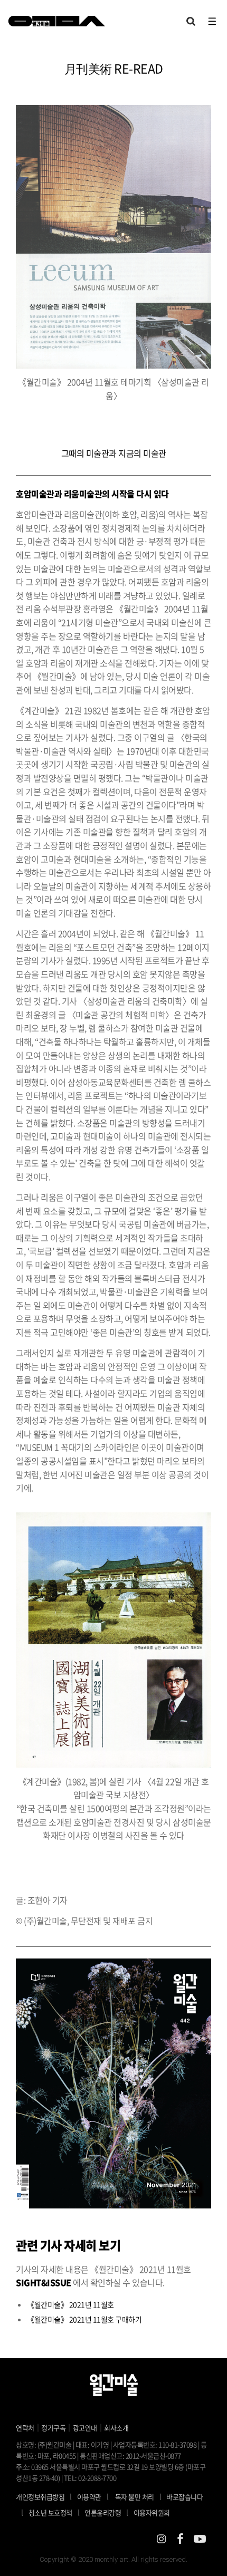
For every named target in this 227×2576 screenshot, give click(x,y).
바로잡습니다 (185, 2497)
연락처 (25, 2428)
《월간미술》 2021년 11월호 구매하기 (84, 2319)
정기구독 (53, 2428)
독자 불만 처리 (135, 2497)
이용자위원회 (152, 2512)
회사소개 (116, 2428)
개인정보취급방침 (40, 2497)
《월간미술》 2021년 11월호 (70, 2304)
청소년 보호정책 (54, 2512)
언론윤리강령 (106, 2512)
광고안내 (85, 2428)
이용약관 (89, 2497)
